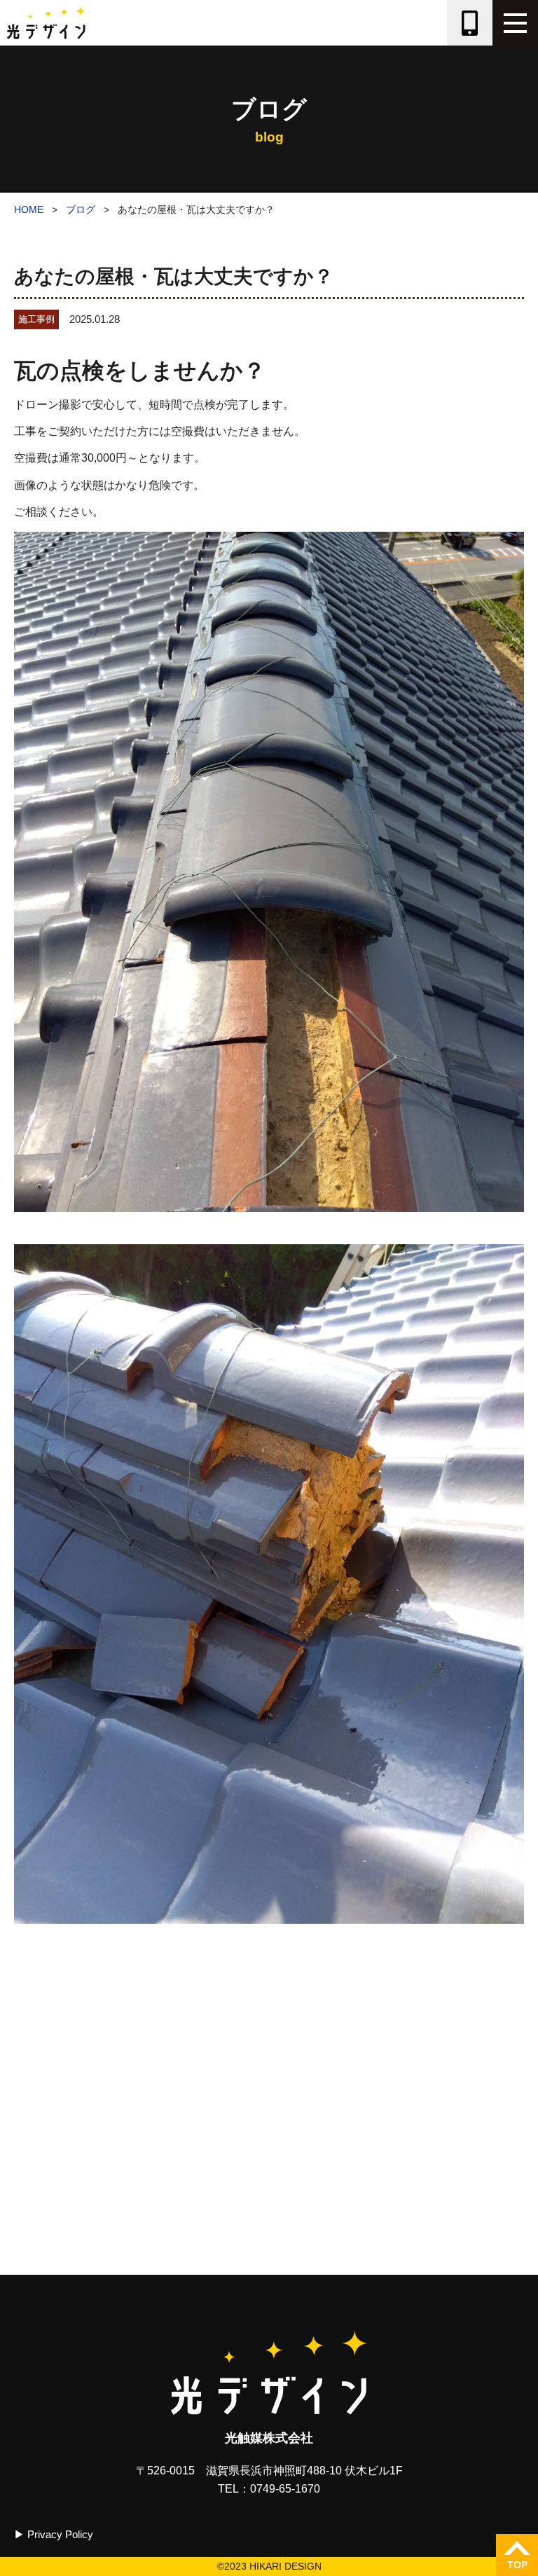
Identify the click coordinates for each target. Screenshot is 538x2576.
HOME (29, 209)
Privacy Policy (60, 2534)
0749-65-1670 (285, 2489)
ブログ (81, 209)
